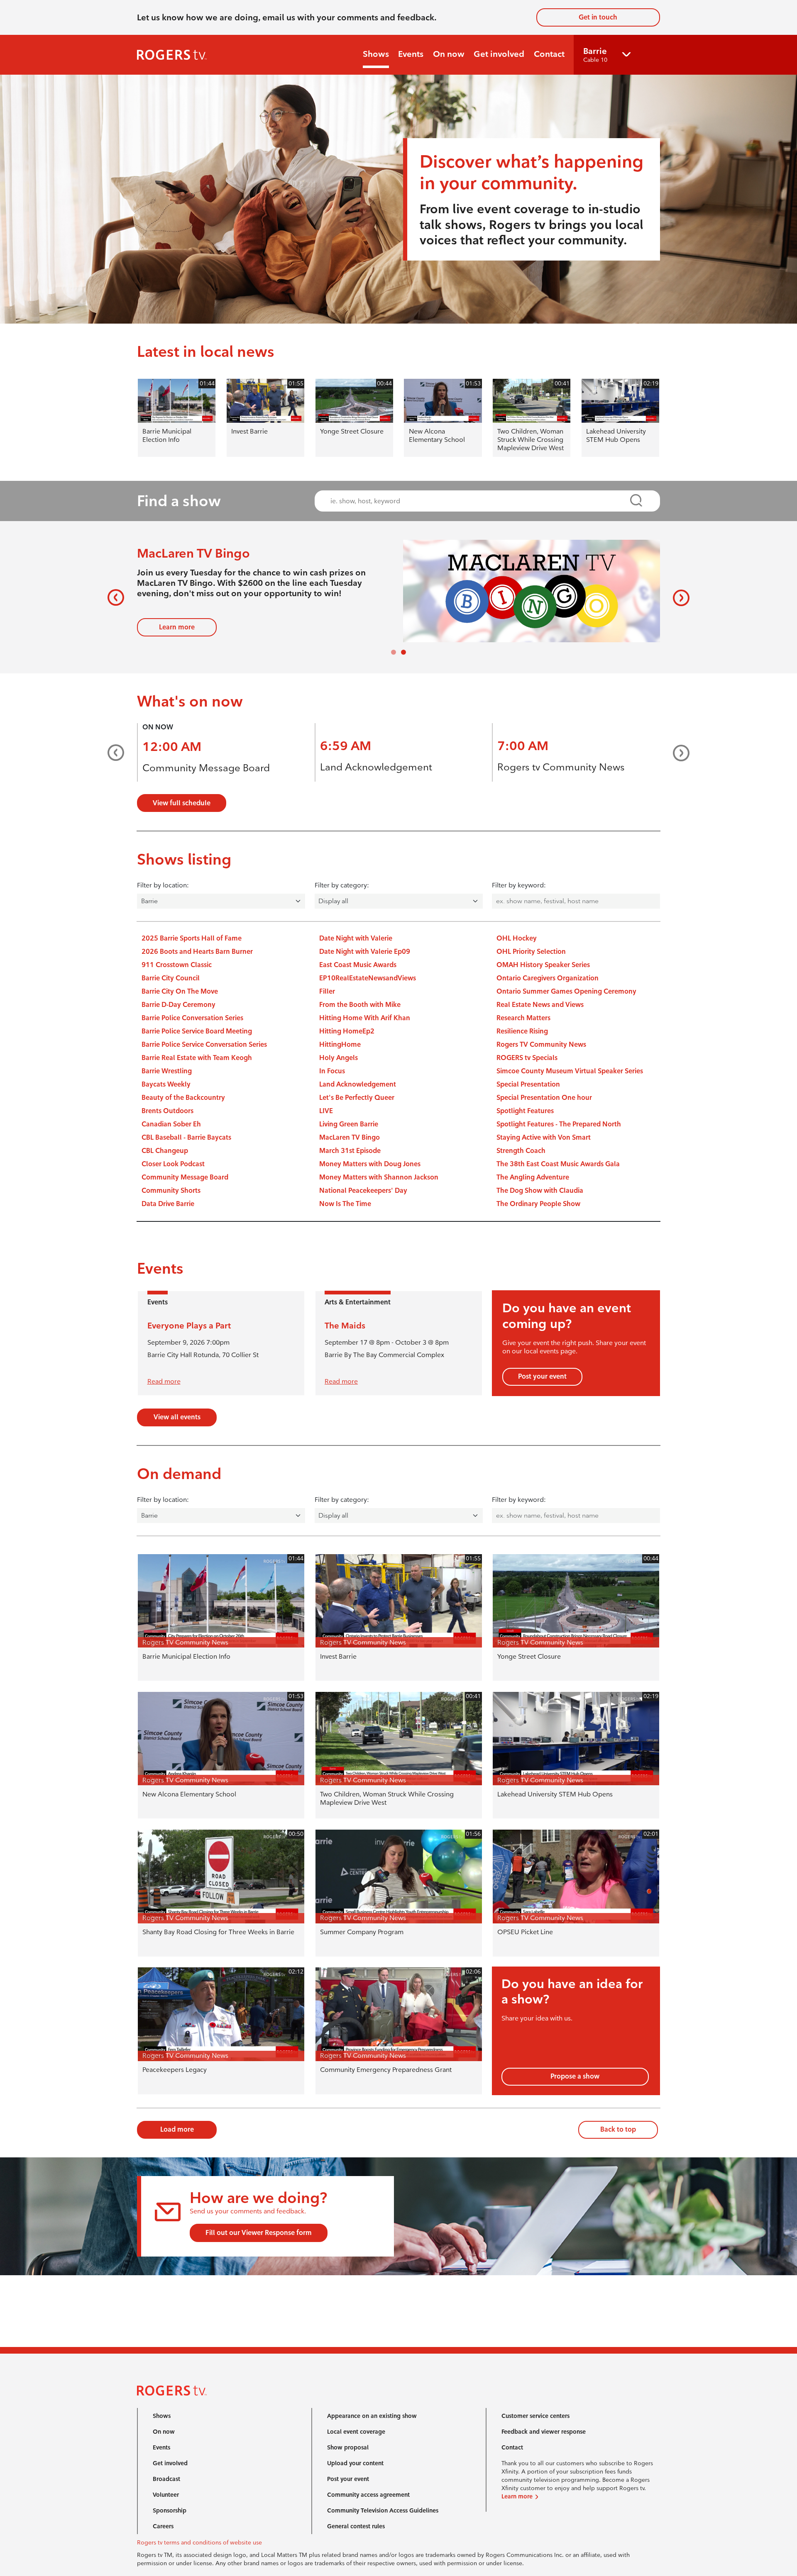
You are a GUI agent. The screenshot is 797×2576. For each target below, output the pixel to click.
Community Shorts (171, 1209)
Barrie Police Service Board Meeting (197, 1050)
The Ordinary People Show (538, 1222)
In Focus (332, 1090)
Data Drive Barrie (168, 1222)
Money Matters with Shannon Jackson (379, 1196)
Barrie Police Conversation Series (192, 1037)
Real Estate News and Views (540, 1023)
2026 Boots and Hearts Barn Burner (197, 970)
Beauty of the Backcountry (183, 1116)
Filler (327, 1010)
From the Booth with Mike (360, 1023)
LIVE (326, 1130)
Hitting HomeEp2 (347, 1050)
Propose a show (575, 2095)
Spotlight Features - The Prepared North (559, 1143)
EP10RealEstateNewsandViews (368, 997)
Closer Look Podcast (173, 1183)
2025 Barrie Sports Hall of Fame (192, 957)
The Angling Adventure (533, 1196)
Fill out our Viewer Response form (259, 2251)
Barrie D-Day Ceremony (178, 1023)
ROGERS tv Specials (527, 1076)
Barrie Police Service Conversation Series (204, 1063)
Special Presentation (528, 1103)
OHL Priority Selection (531, 970)
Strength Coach (521, 1169)
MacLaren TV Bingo (350, 1156)
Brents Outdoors (167, 1130)
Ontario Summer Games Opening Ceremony (566, 1010)
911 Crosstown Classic (177, 983)
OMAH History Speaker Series (543, 983)
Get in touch (598, 17)
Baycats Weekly (166, 1103)
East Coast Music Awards (358, 983)
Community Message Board (206, 787)
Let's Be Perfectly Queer (357, 1116)
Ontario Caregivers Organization (548, 997)
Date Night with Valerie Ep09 (365, 970)
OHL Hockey (517, 957)
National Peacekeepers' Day (363, 1209)
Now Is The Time (345, 1222)
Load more (177, 2148)
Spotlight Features (525, 1130)
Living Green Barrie (349, 1143)
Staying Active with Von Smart (544, 1156)
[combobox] (480, 501)
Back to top (618, 2148)
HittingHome (340, 1063)
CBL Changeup (165, 1169)
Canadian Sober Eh (171, 1143)
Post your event (542, 1395)
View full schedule (182, 822)
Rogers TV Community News (541, 1063)
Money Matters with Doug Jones (370, 1183)
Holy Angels (339, 1076)
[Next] (678, 607)
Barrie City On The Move (180, 1010)
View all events (177, 1436)
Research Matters (523, 1037)
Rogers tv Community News (561, 786)
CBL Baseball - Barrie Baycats (186, 1156)
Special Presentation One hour (544, 1116)
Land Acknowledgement (376, 786)
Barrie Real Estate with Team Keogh (197, 1076)
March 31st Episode (350, 1169)
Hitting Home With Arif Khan (365, 1037)
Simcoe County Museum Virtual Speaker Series (570, 1090)
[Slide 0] (394, 671)
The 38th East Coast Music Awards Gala (558, 1183)
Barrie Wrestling (167, 1090)
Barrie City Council (171, 997)
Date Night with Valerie (356, 957)
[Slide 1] (403, 671)
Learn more (177, 618)
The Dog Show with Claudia (540, 1209)
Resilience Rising (522, 1050)
